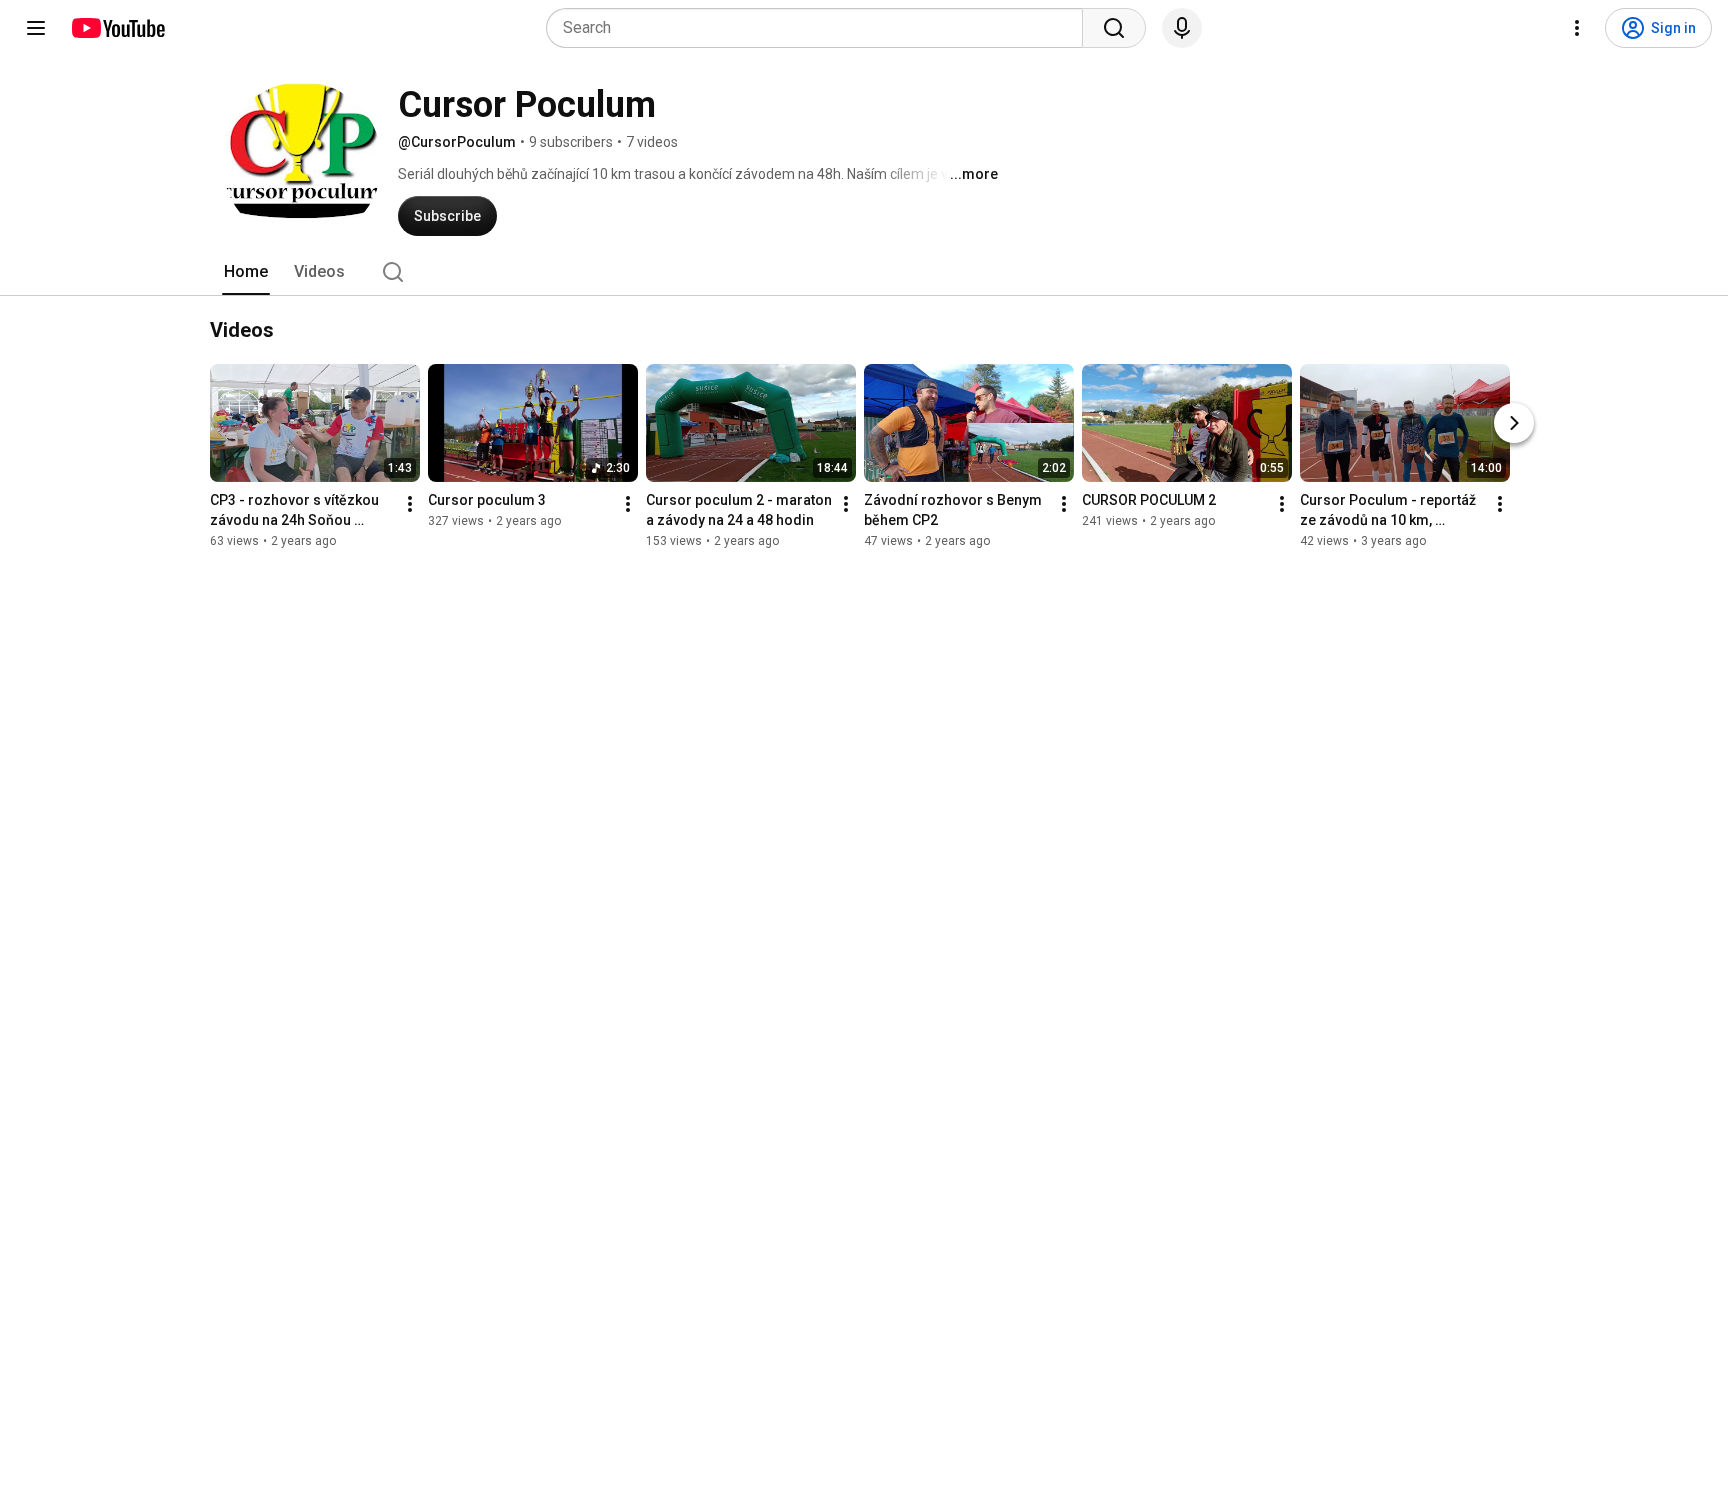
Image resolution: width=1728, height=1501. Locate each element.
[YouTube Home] (117, 28)
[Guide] (36, 28)
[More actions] (410, 504)
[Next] (1514, 423)
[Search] (1114, 28)
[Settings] (1577, 28)
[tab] (246, 272)
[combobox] (820, 28)
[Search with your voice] (1182, 28)
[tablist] (864, 272)
